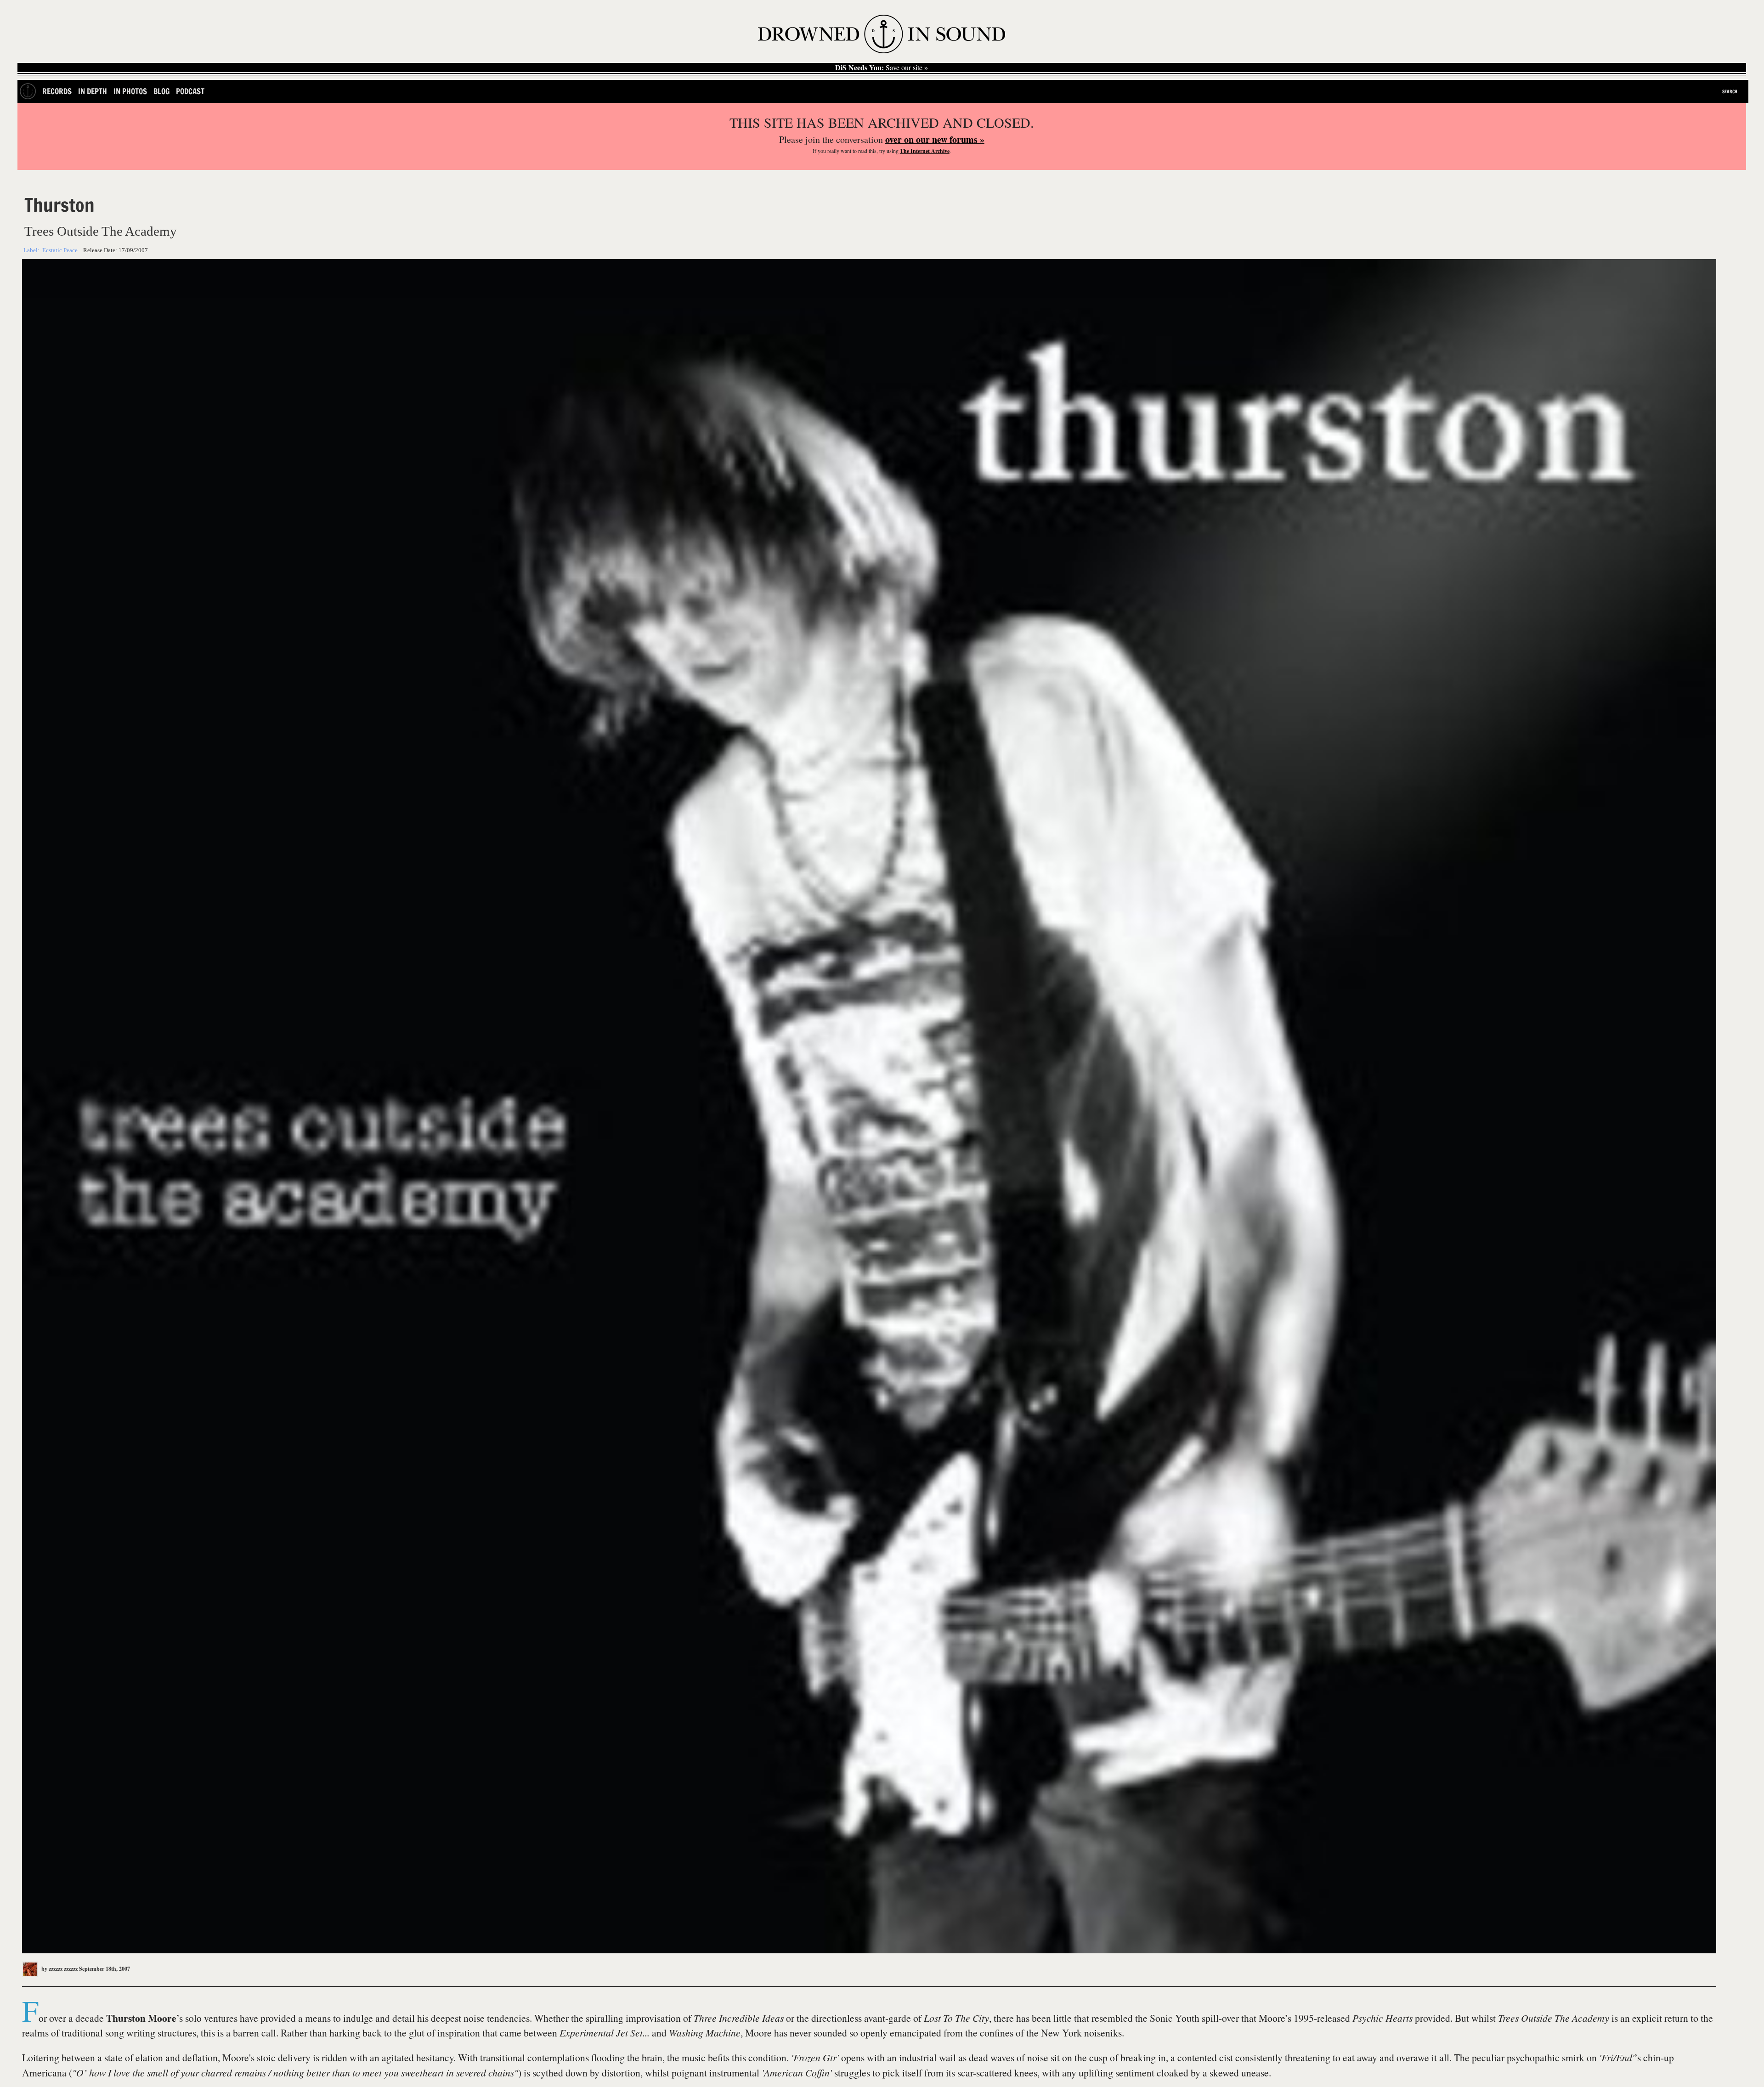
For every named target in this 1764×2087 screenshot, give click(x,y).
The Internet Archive (925, 151)
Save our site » (882, 68)
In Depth (93, 91)
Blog (161, 91)
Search (1730, 91)
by (59, 1969)
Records (57, 91)
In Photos (130, 91)
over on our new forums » (935, 139)
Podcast (190, 91)
